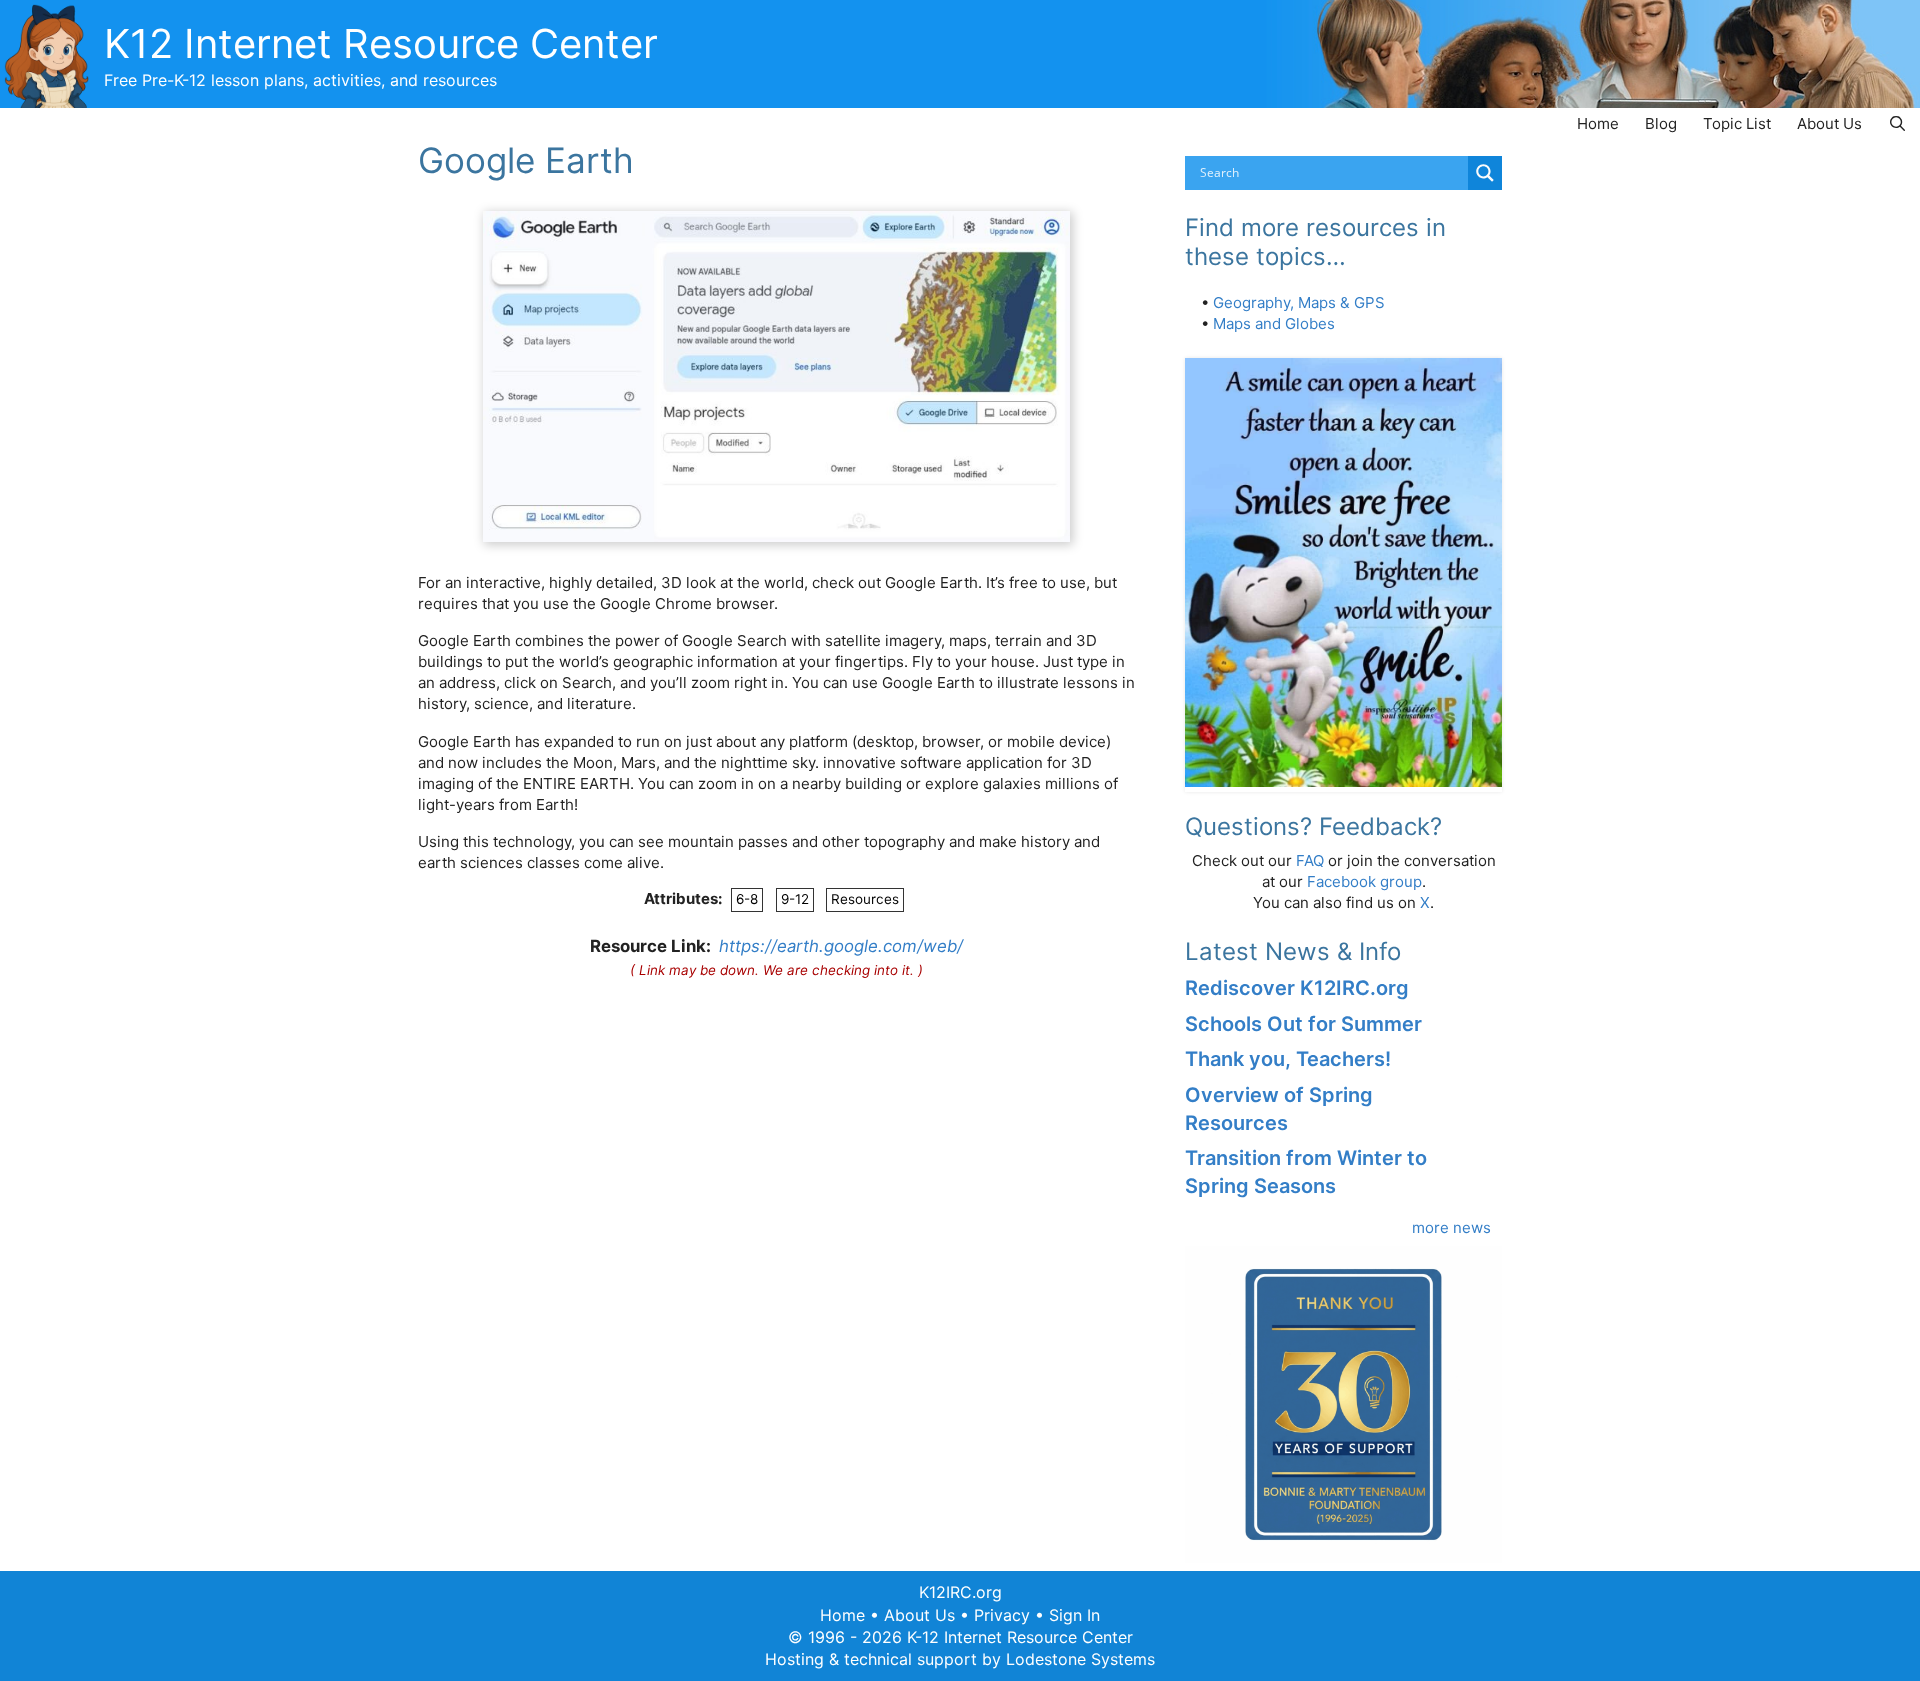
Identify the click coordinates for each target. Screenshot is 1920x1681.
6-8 (747, 899)
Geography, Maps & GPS (1299, 302)
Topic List (1737, 123)
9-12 (795, 899)
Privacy (1002, 1615)
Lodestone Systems (1080, 1659)
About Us (1829, 123)
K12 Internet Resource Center (381, 43)
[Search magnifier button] (1485, 173)
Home (1598, 123)
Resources (865, 899)
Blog (1661, 123)
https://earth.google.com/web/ (841, 946)
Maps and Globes (1274, 323)
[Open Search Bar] (1897, 123)
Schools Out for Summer (1303, 1024)
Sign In (1074, 1615)
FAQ (1310, 860)
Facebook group (1364, 881)
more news (1451, 1227)
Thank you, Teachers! (1288, 1059)
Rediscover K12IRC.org (1297, 988)
